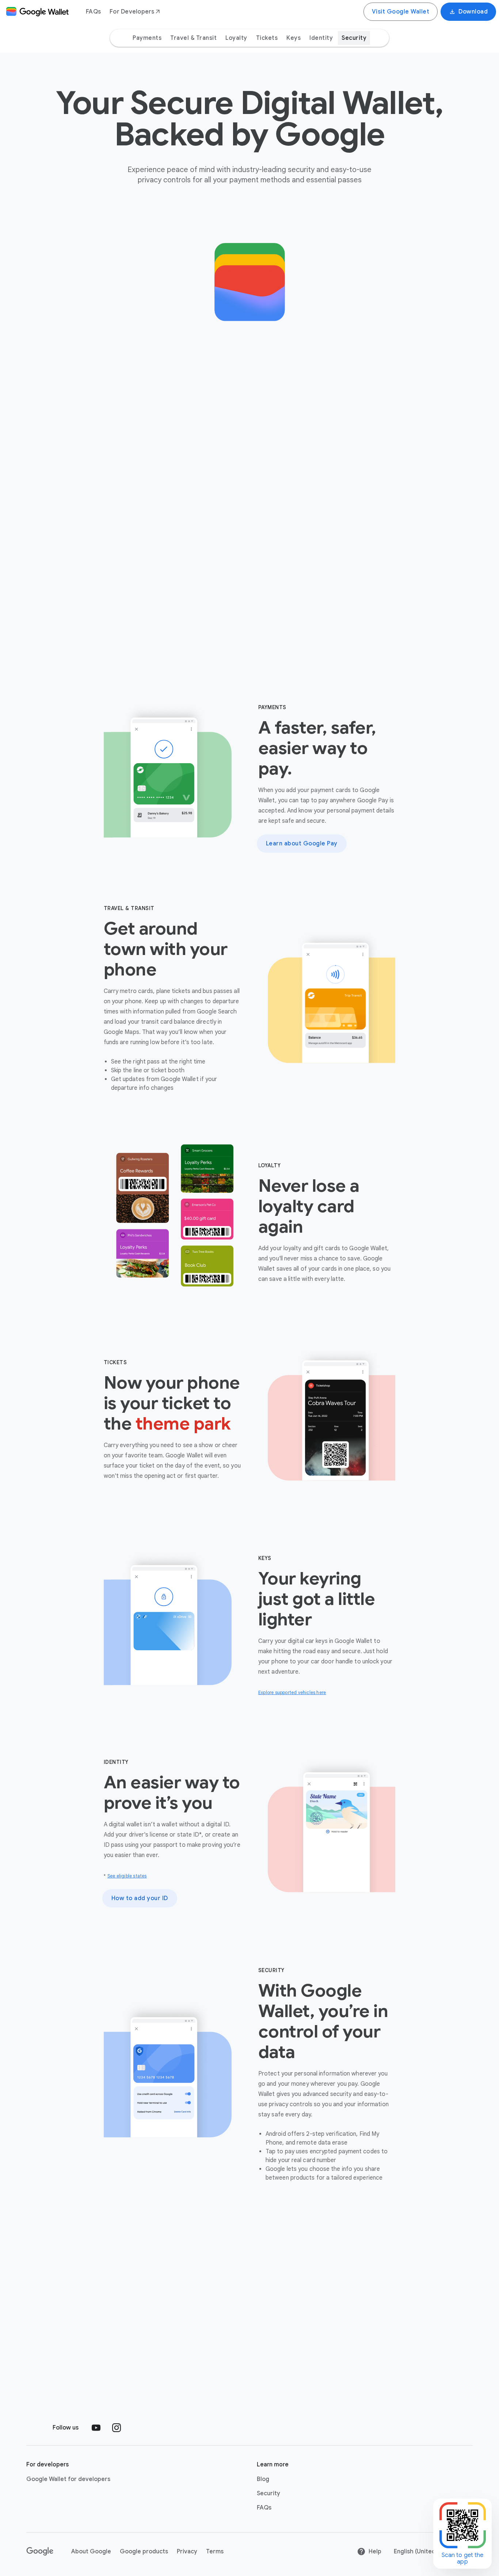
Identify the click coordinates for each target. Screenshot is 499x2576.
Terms (215, 2552)
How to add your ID (140, 1898)
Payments (147, 38)
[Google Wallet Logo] (37, 12)
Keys (294, 38)
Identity (321, 38)
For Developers (132, 12)
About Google (91, 2552)
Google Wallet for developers (68, 2479)
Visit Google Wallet (401, 12)
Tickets (267, 38)
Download (473, 12)
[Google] (40, 2552)
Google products (144, 2552)
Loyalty (236, 38)
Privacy (187, 2552)
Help (375, 2552)
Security (354, 38)
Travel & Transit (193, 38)
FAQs (93, 12)
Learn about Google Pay (302, 844)
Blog (263, 2479)
